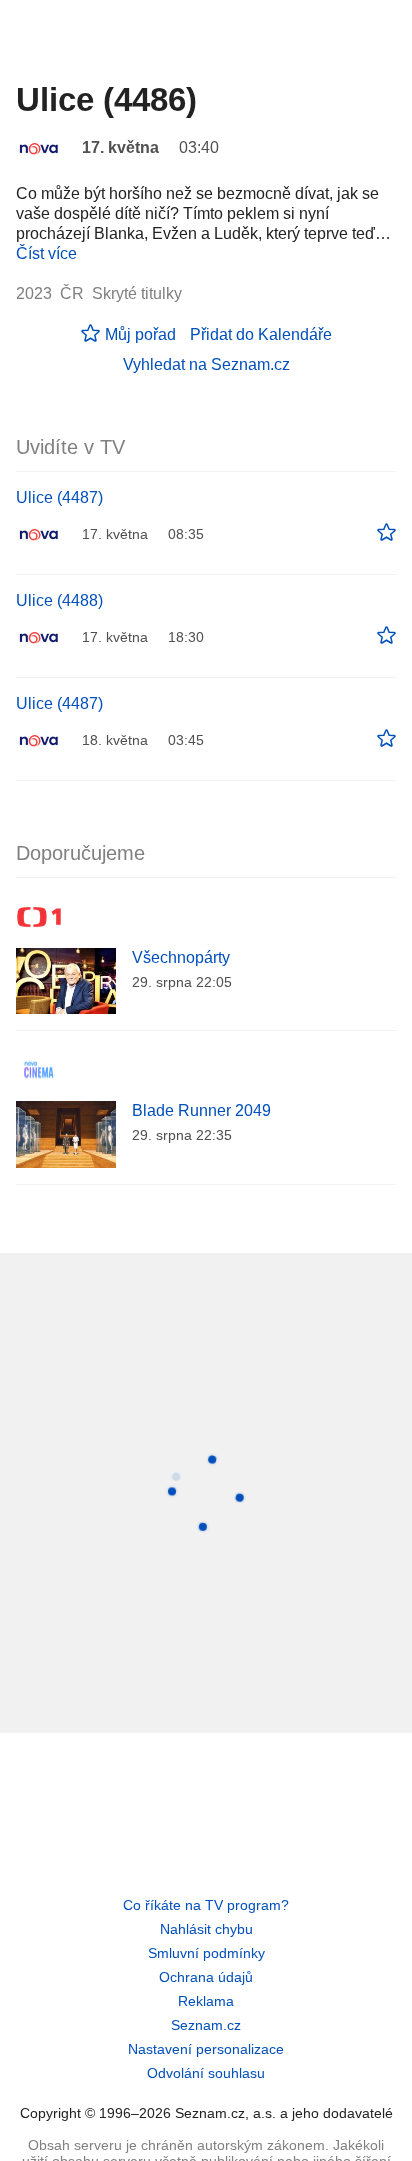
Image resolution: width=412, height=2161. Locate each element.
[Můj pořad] (386, 533)
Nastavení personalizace (206, 2049)
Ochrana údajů (206, 1977)
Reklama (206, 2001)
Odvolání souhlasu (206, 2073)
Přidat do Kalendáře (261, 334)
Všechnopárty (181, 957)
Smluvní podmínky (206, 1953)
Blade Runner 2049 (201, 1110)
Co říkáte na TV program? (206, 1905)
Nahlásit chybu (206, 1929)
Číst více (46, 253)
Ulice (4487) (59, 497)
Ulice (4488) (59, 600)
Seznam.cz (206, 2025)
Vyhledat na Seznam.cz (206, 364)
